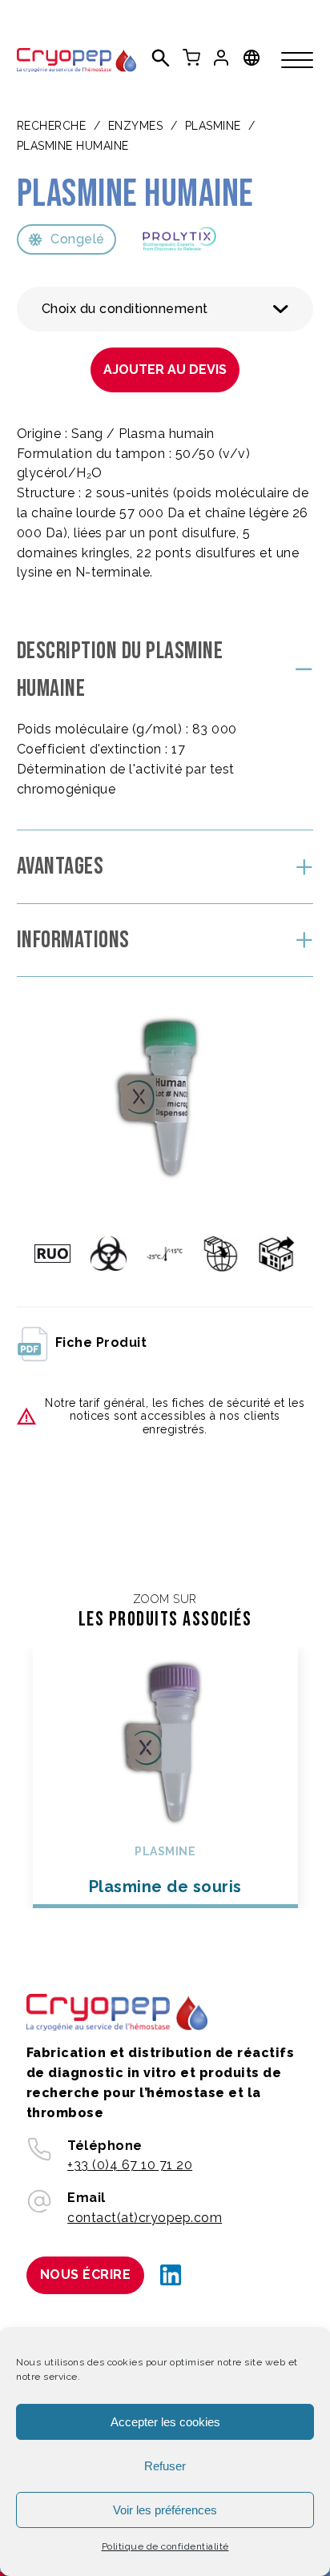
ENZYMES (136, 126)
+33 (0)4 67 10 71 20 (130, 2165)
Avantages (60, 866)
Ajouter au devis (165, 370)
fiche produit (101, 1342)
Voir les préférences (165, 2510)
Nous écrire (86, 2275)
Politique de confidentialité (165, 2546)
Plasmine (213, 126)
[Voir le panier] (191, 58)
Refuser (165, 2466)
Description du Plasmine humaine (120, 670)
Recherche (52, 126)
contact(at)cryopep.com (145, 2218)
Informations (73, 940)
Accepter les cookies (165, 2422)
